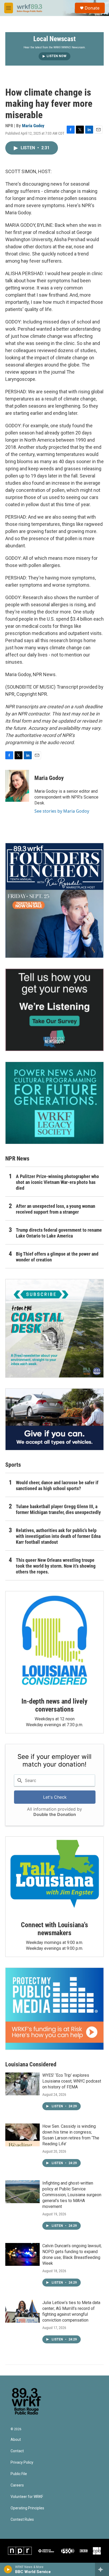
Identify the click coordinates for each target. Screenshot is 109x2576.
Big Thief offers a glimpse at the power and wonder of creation (57, 1257)
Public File (19, 2474)
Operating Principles (27, 2508)
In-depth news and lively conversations (54, 1705)
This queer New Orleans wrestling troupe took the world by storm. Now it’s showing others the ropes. (56, 1566)
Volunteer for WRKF (27, 2497)
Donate (92, 8)
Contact (17, 2451)
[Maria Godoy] (17, 786)
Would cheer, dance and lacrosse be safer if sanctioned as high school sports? (57, 1485)
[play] (8, 2569)
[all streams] (102, 2569)
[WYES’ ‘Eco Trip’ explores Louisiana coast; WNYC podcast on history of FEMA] (22, 2084)
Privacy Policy (22, 2462)
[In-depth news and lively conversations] (54, 1640)
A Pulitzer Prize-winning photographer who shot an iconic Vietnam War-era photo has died (57, 1182)
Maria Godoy (33, 126)
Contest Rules (22, 2520)
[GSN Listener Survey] (54, 1010)
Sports (13, 1465)
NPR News (17, 1159)
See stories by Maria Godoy (62, 811)
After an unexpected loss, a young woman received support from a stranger (56, 1209)
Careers (17, 2485)
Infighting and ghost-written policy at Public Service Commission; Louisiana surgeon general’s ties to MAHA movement (72, 2195)
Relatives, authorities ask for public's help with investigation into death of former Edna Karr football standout (58, 1536)
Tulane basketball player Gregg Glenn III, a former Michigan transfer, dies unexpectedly (58, 1509)
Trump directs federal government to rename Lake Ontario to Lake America (59, 1233)
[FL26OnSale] (54, 901)
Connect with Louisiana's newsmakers (54, 1929)
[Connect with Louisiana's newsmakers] (54, 1875)
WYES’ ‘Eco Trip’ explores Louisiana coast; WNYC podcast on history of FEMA (72, 2081)
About (16, 2440)
